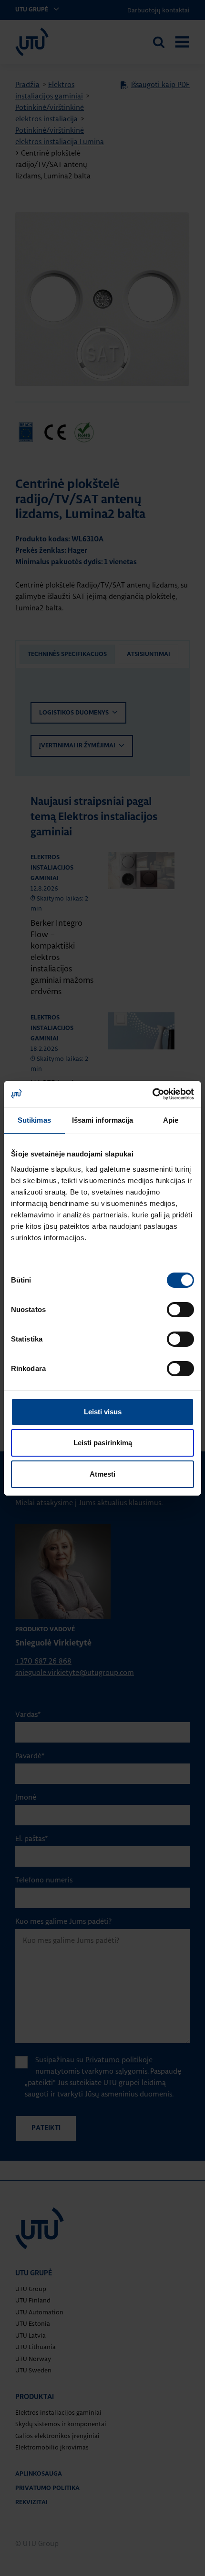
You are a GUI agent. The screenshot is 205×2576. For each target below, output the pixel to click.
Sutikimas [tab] (34, 1120)
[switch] (180, 1310)
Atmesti (102, 1474)
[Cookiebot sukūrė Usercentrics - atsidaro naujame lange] (152, 1094)
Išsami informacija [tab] (103, 1120)
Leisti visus (103, 1412)
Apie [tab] (171, 1120)
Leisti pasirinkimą (103, 1443)
